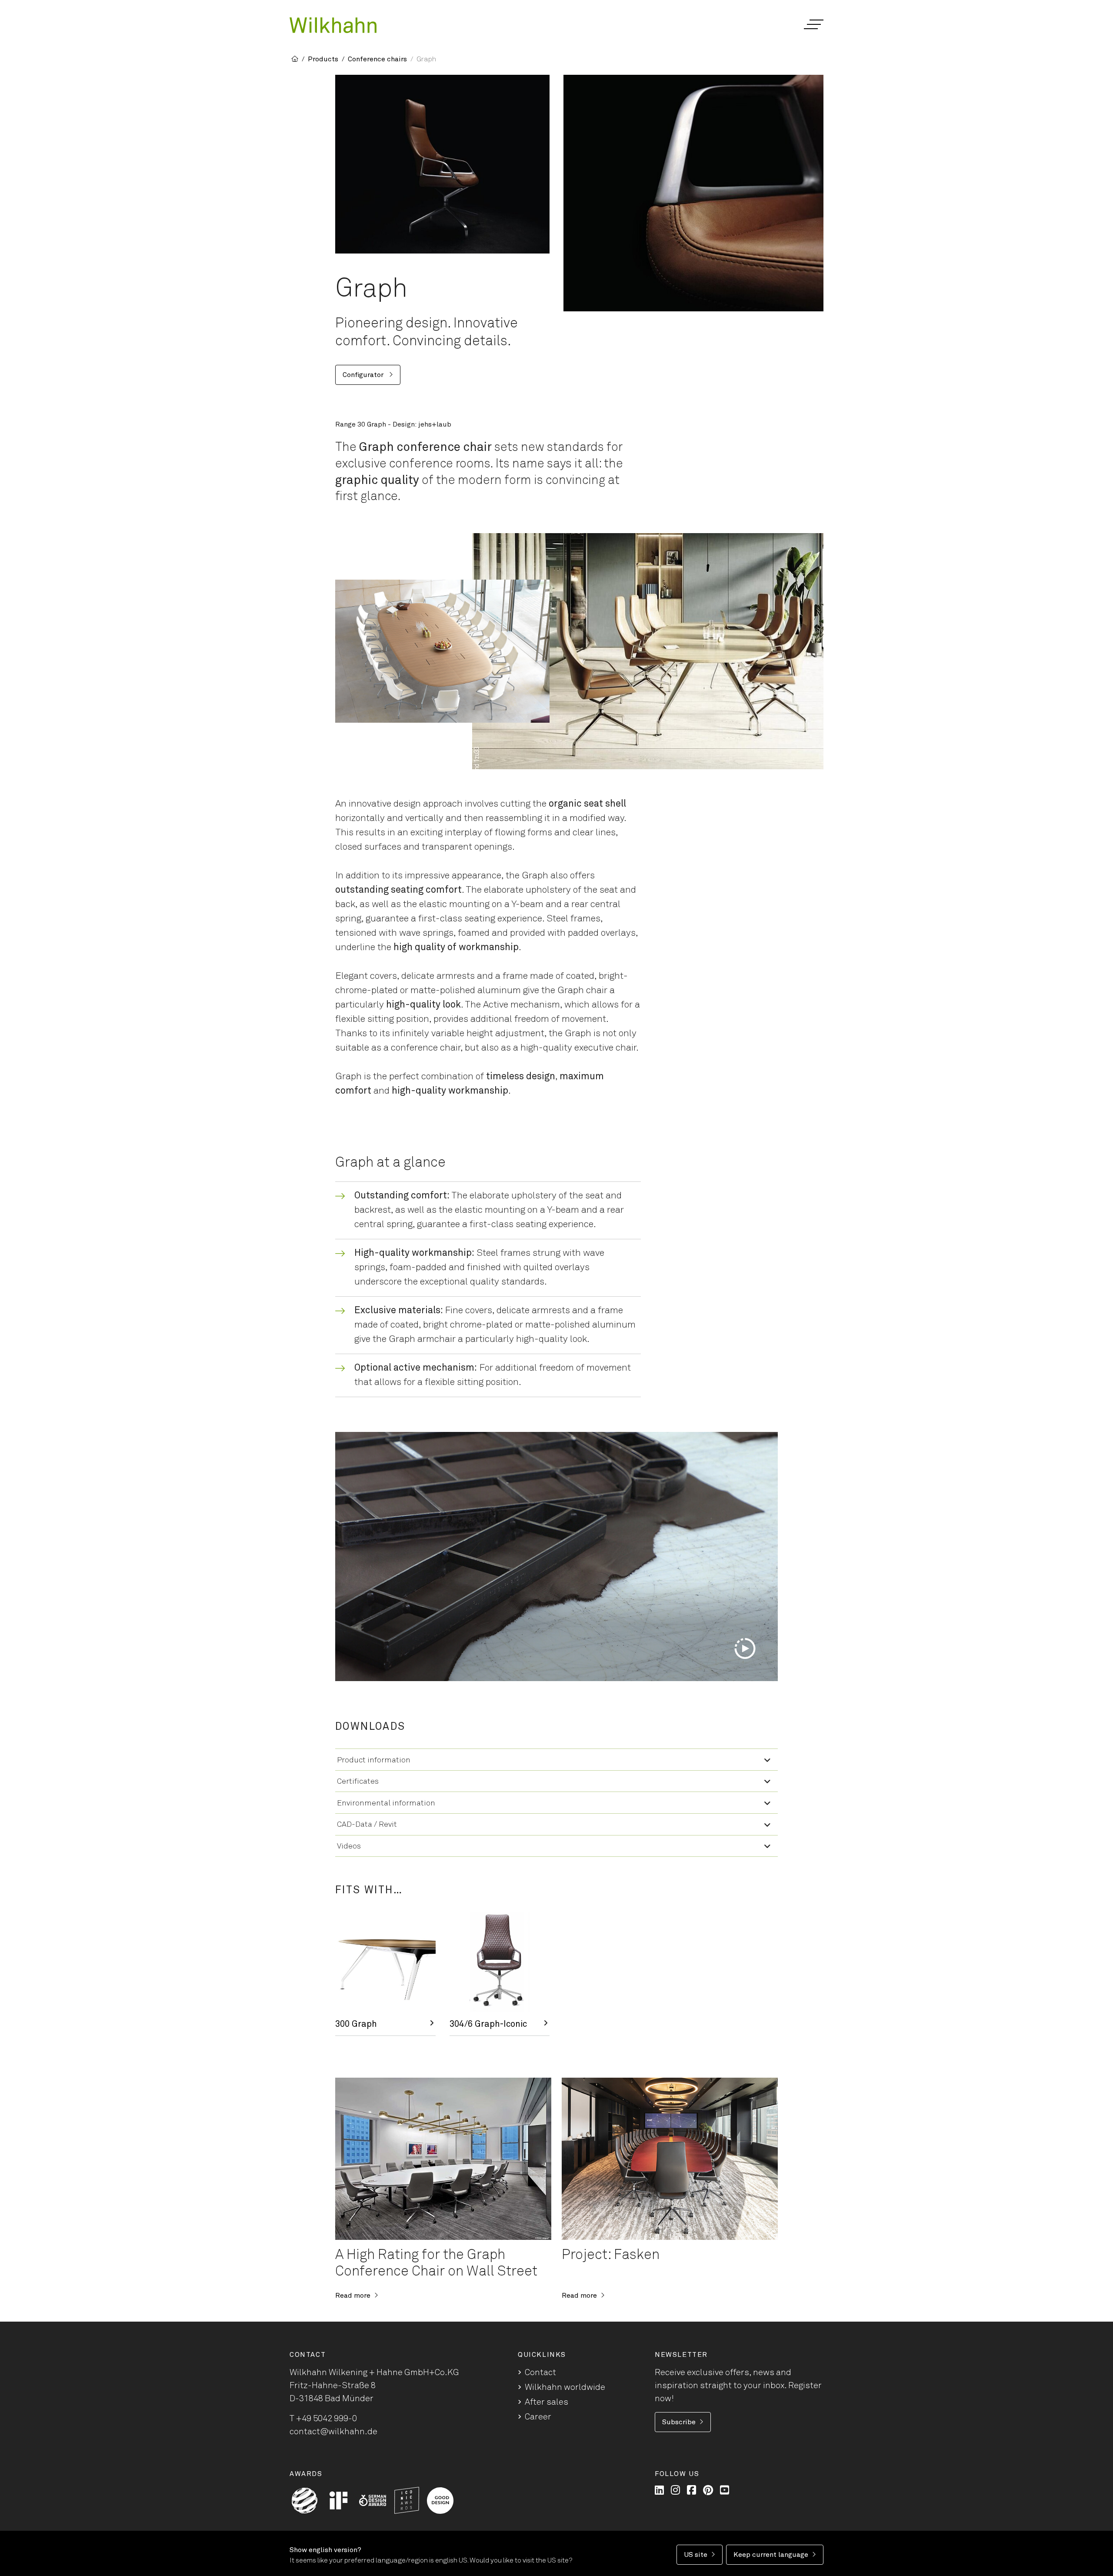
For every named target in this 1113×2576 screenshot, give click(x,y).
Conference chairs (377, 59)
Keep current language (771, 2555)
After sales (547, 2402)
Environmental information (386, 1803)
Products (323, 59)
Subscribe (679, 2422)
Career (538, 2417)
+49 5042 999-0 (327, 2419)
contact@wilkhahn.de (333, 2432)
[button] (813, 24)
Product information (374, 1760)
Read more (353, 2296)
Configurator (364, 375)
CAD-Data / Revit (367, 1825)
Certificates (358, 1782)
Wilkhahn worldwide (565, 2387)
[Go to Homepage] (333, 25)
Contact (540, 2372)
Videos (349, 1846)
